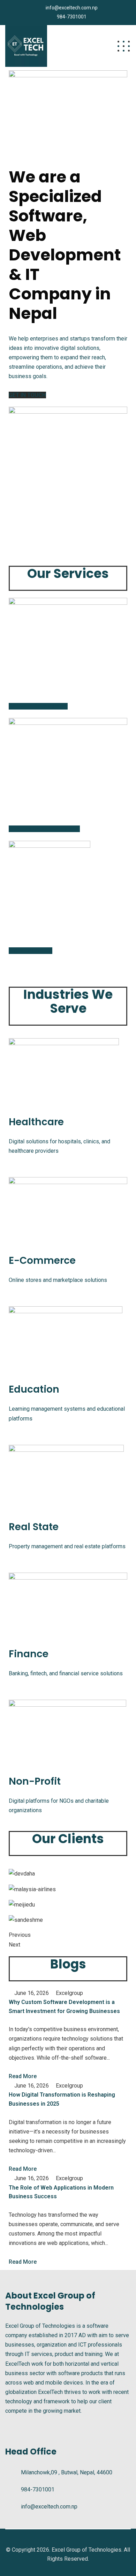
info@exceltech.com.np (72, 8)
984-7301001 (72, 17)
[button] (27, 395)
